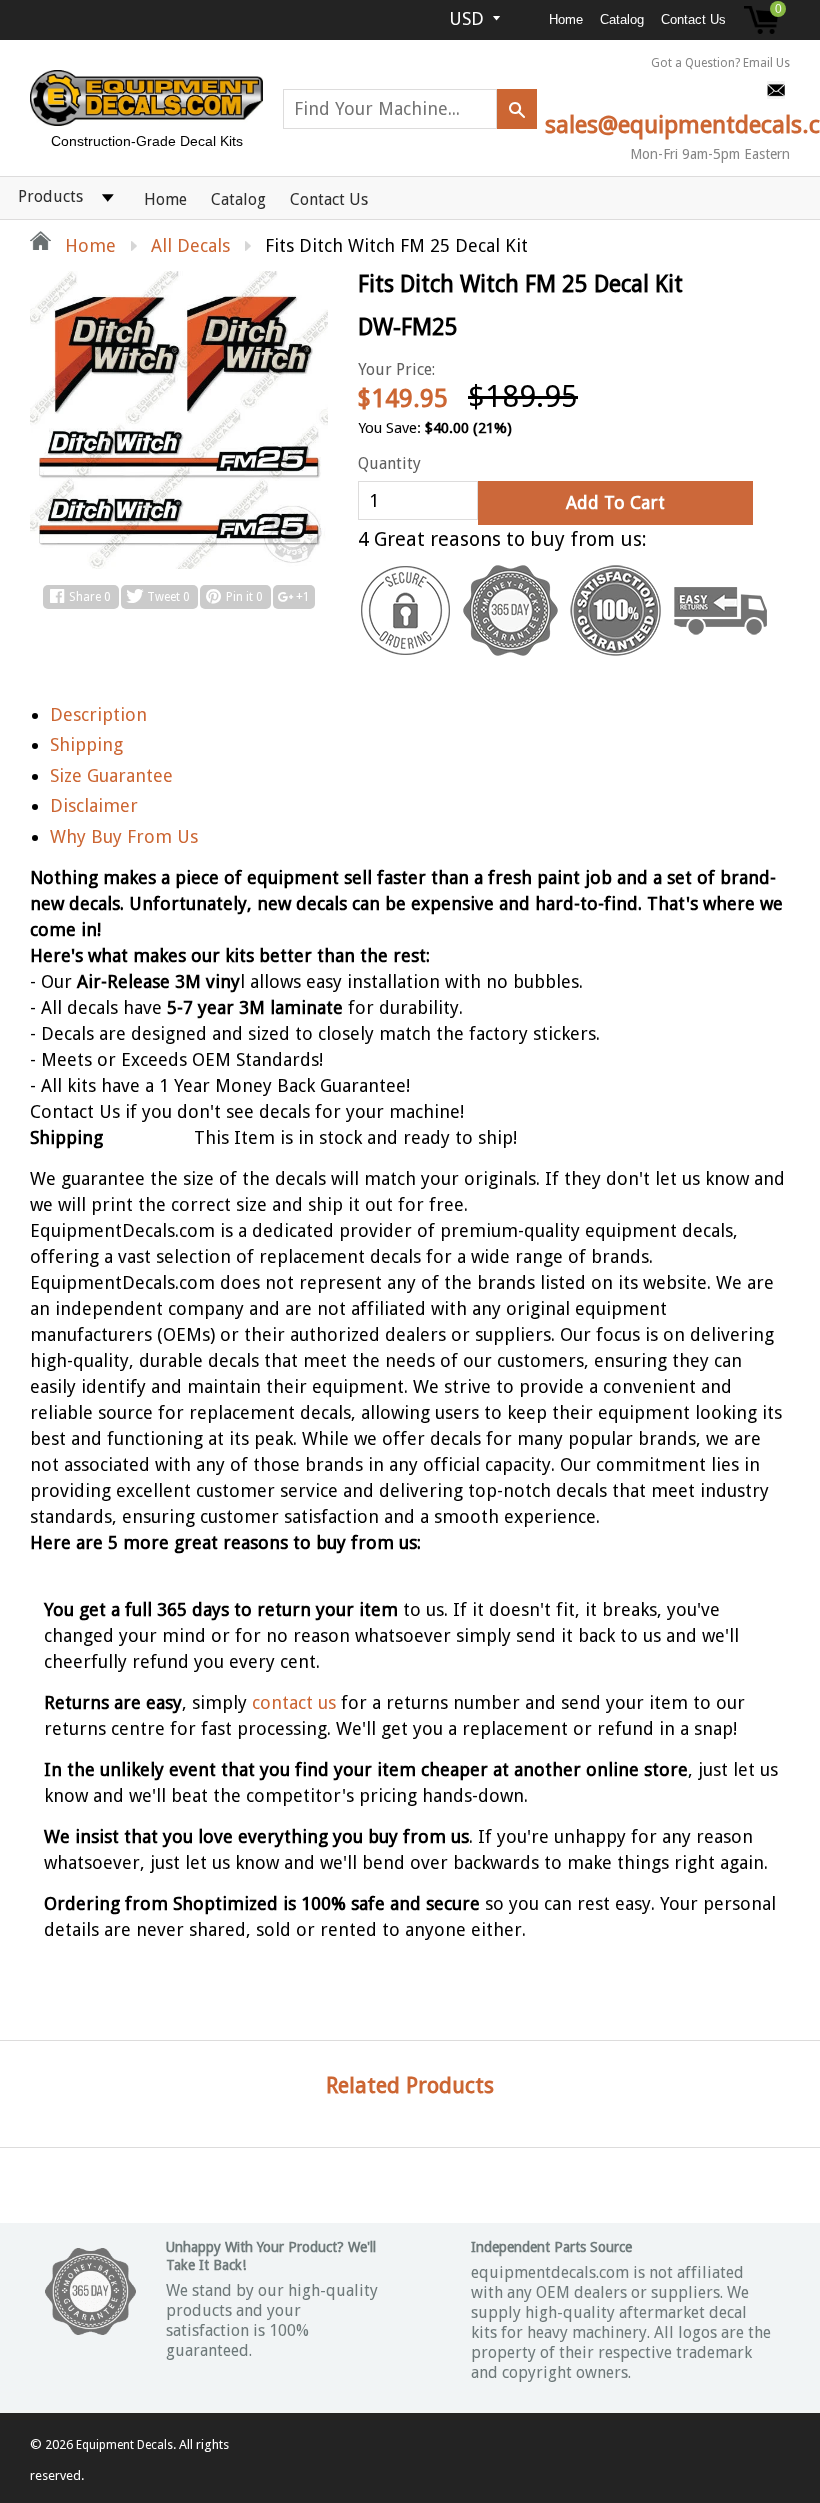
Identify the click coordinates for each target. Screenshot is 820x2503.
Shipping (86, 744)
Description (98, 714)
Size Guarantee (111, 775)
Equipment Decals (124, 2445)
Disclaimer (94, 805)
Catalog (622, 19)
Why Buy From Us (124, 836)
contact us (294, 1702)
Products (50, 196)
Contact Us (693, 19)
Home (566, 19)
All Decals (190, 245)
